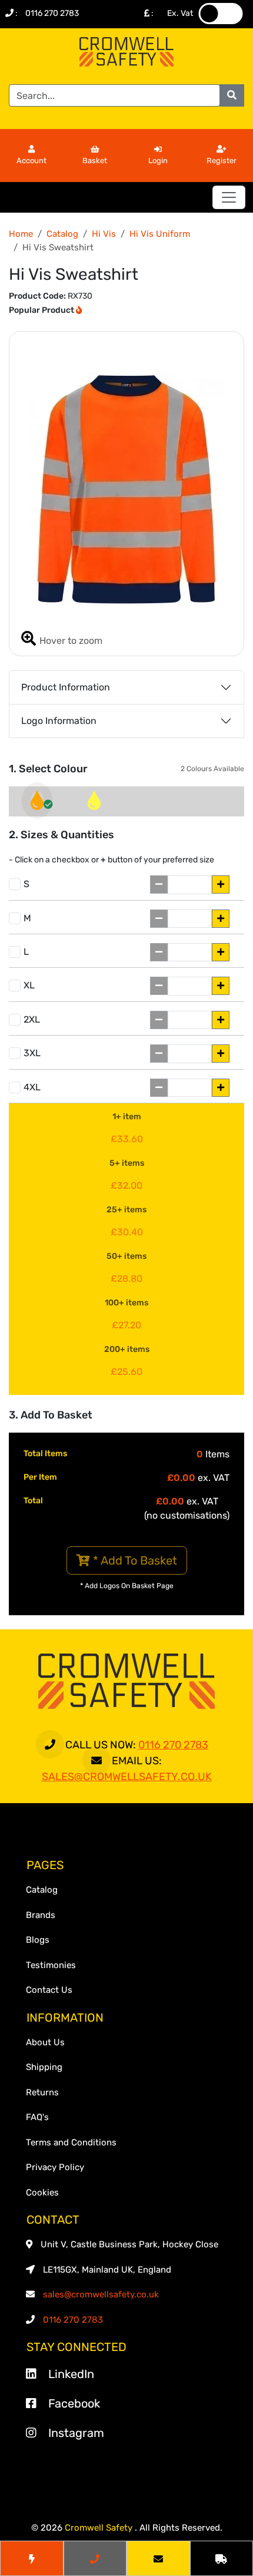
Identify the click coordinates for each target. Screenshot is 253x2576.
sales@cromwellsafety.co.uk (101, 2294)
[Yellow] (94, 804)
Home (21, 234)
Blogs (38, 1940)
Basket (95, 161)
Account (31, 161)
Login (158, 161)
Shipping (44, 2067)
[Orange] (37, 804)
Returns (42, 2092)
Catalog (62, 234)
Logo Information (59, 721)
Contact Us (49, 1990)
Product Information (66, 687)
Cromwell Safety (100, 2528)
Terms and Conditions (71, 2142)
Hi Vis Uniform (160, 234)
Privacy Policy (55, 2167)
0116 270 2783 (52, 13)
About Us (45, 2042)
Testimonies (51, 1965)
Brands (41, 1915)
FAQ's (37, 2117)
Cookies (42, 2193)
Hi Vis (104, 234)
